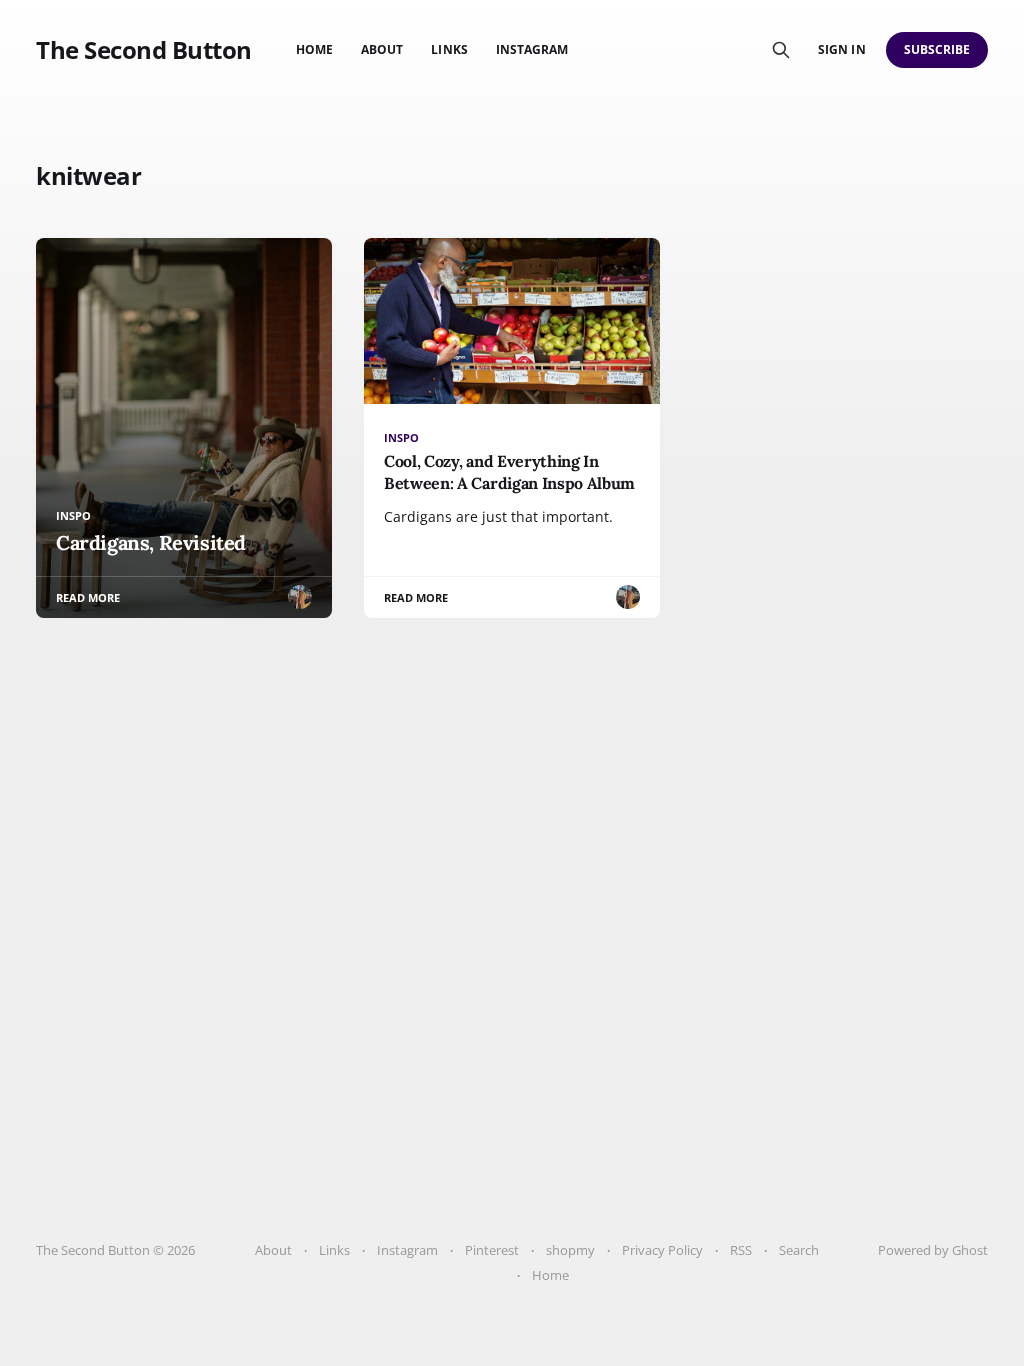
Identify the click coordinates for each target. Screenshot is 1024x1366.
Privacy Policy (662, 1250)
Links (449, 49)
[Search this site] (781, 50)
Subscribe (937, 49)
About (382, 49)
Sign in (841, 49)
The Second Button (144, 50)
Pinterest (492, 1250)
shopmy (570, 1250)
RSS (741, 1250)
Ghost (970, 1250)
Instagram (532, 49)
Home (314, 49)
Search (799, 1250)
